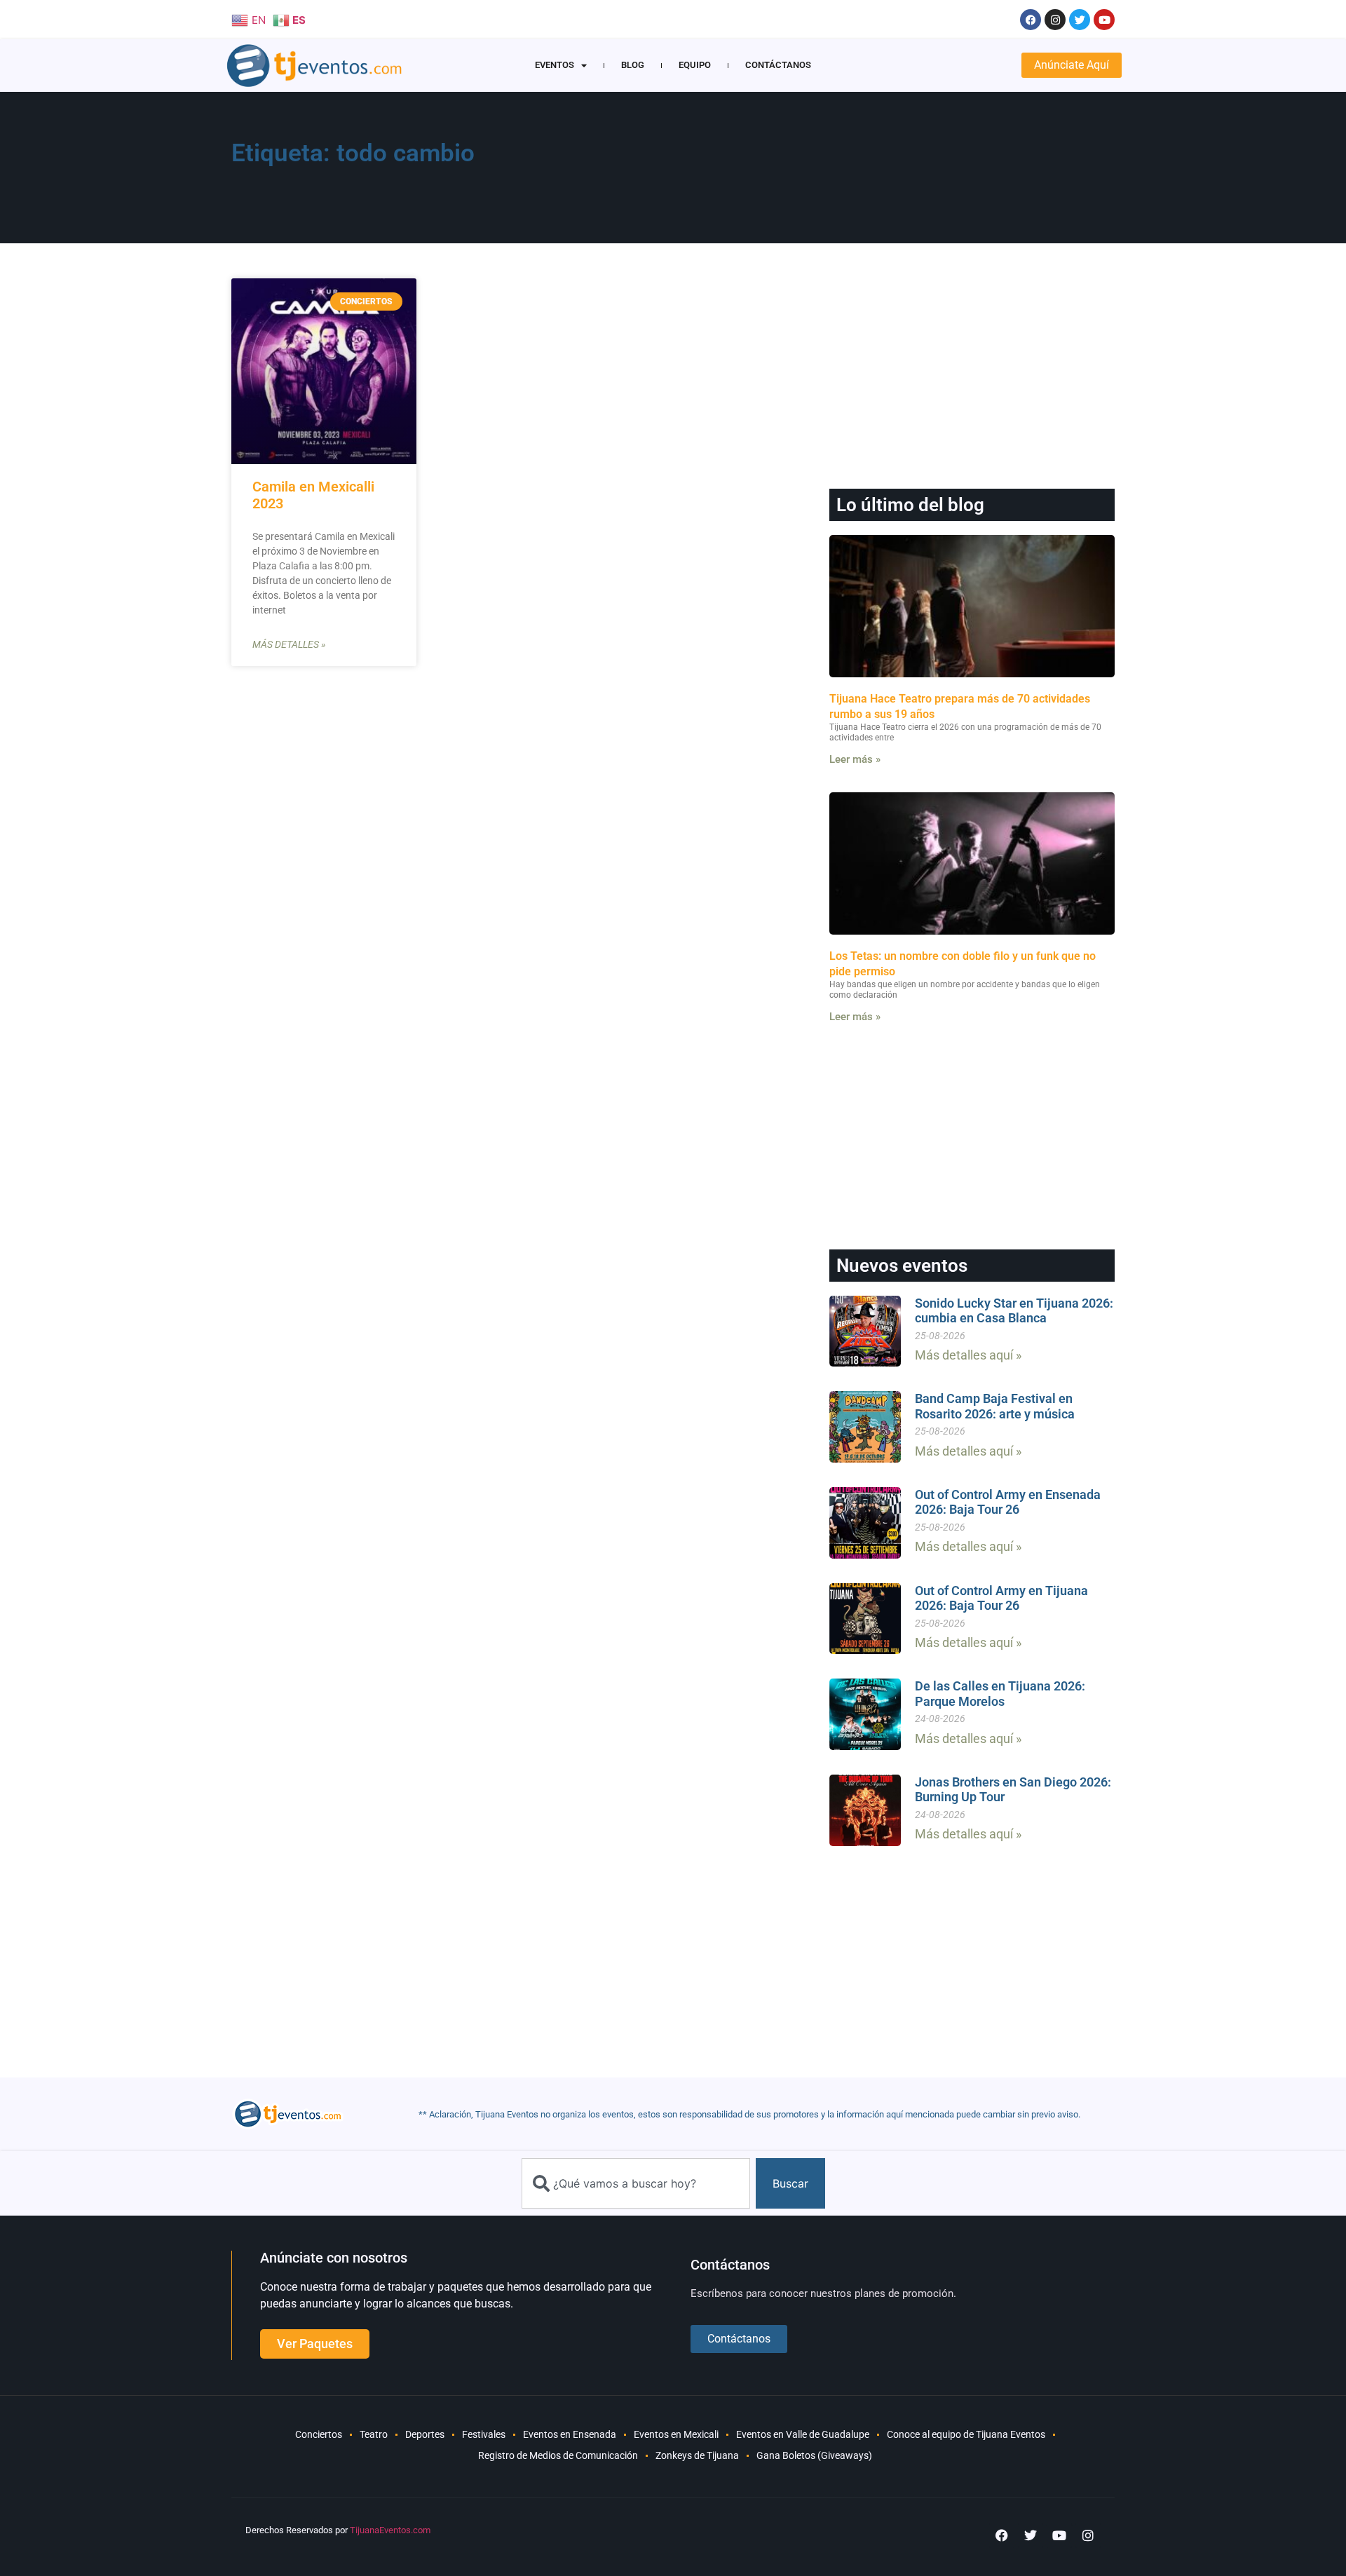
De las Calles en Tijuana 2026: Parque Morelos (1000, 1694)
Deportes (425, 2434)
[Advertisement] (842, 172)
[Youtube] (1104, 20)
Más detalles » (289, 644)
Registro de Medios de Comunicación (558, 2455)
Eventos (555, 65)
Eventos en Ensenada (570, 2434)
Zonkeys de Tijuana (697, 2455)
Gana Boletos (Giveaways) (814, 2455)
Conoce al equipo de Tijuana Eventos (966, 2434)
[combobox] (636, 2183)
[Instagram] (1055, 20)
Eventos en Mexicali (676, 2434)
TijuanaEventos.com (390, 2530)
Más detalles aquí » (968, 1355)
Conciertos (319, 2434)
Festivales (484, 2434)
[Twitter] (1080, 20)
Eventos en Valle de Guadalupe (803, 2434)
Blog (633, 65)
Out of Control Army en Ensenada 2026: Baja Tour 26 (1008, 1502)
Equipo (695, 65)
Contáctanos (778, 65)
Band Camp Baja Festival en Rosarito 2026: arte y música (995, 1406)
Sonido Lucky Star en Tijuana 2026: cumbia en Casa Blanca (1014, 1311)
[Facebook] (1031, 20)
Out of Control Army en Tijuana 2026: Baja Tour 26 (1001, 1598)
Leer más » (855, 759)
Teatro (374, 2434)
